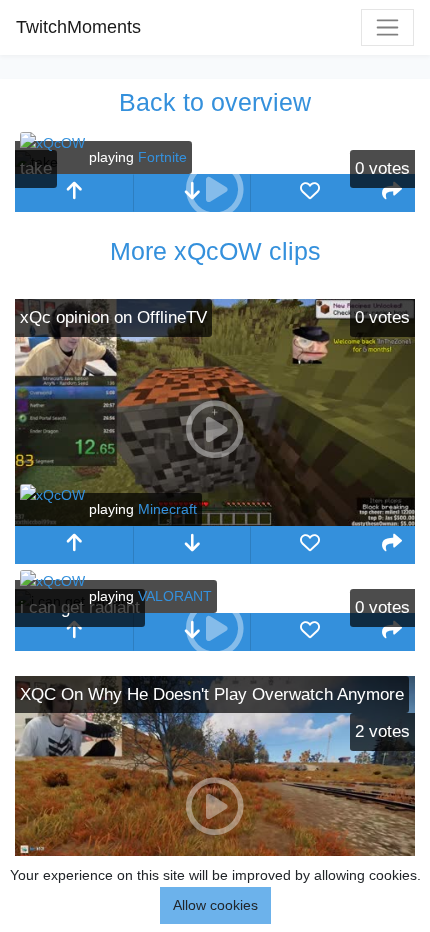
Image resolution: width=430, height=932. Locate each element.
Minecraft (167, 509)
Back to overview (215, 102)
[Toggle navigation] (387, 27)
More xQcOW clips (215, 251)
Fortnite (162, 157)
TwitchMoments (78, 27)
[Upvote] (74, 193)
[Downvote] (192, 545)
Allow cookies (215, 905)
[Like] (310, 193)
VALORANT (175, 596)
